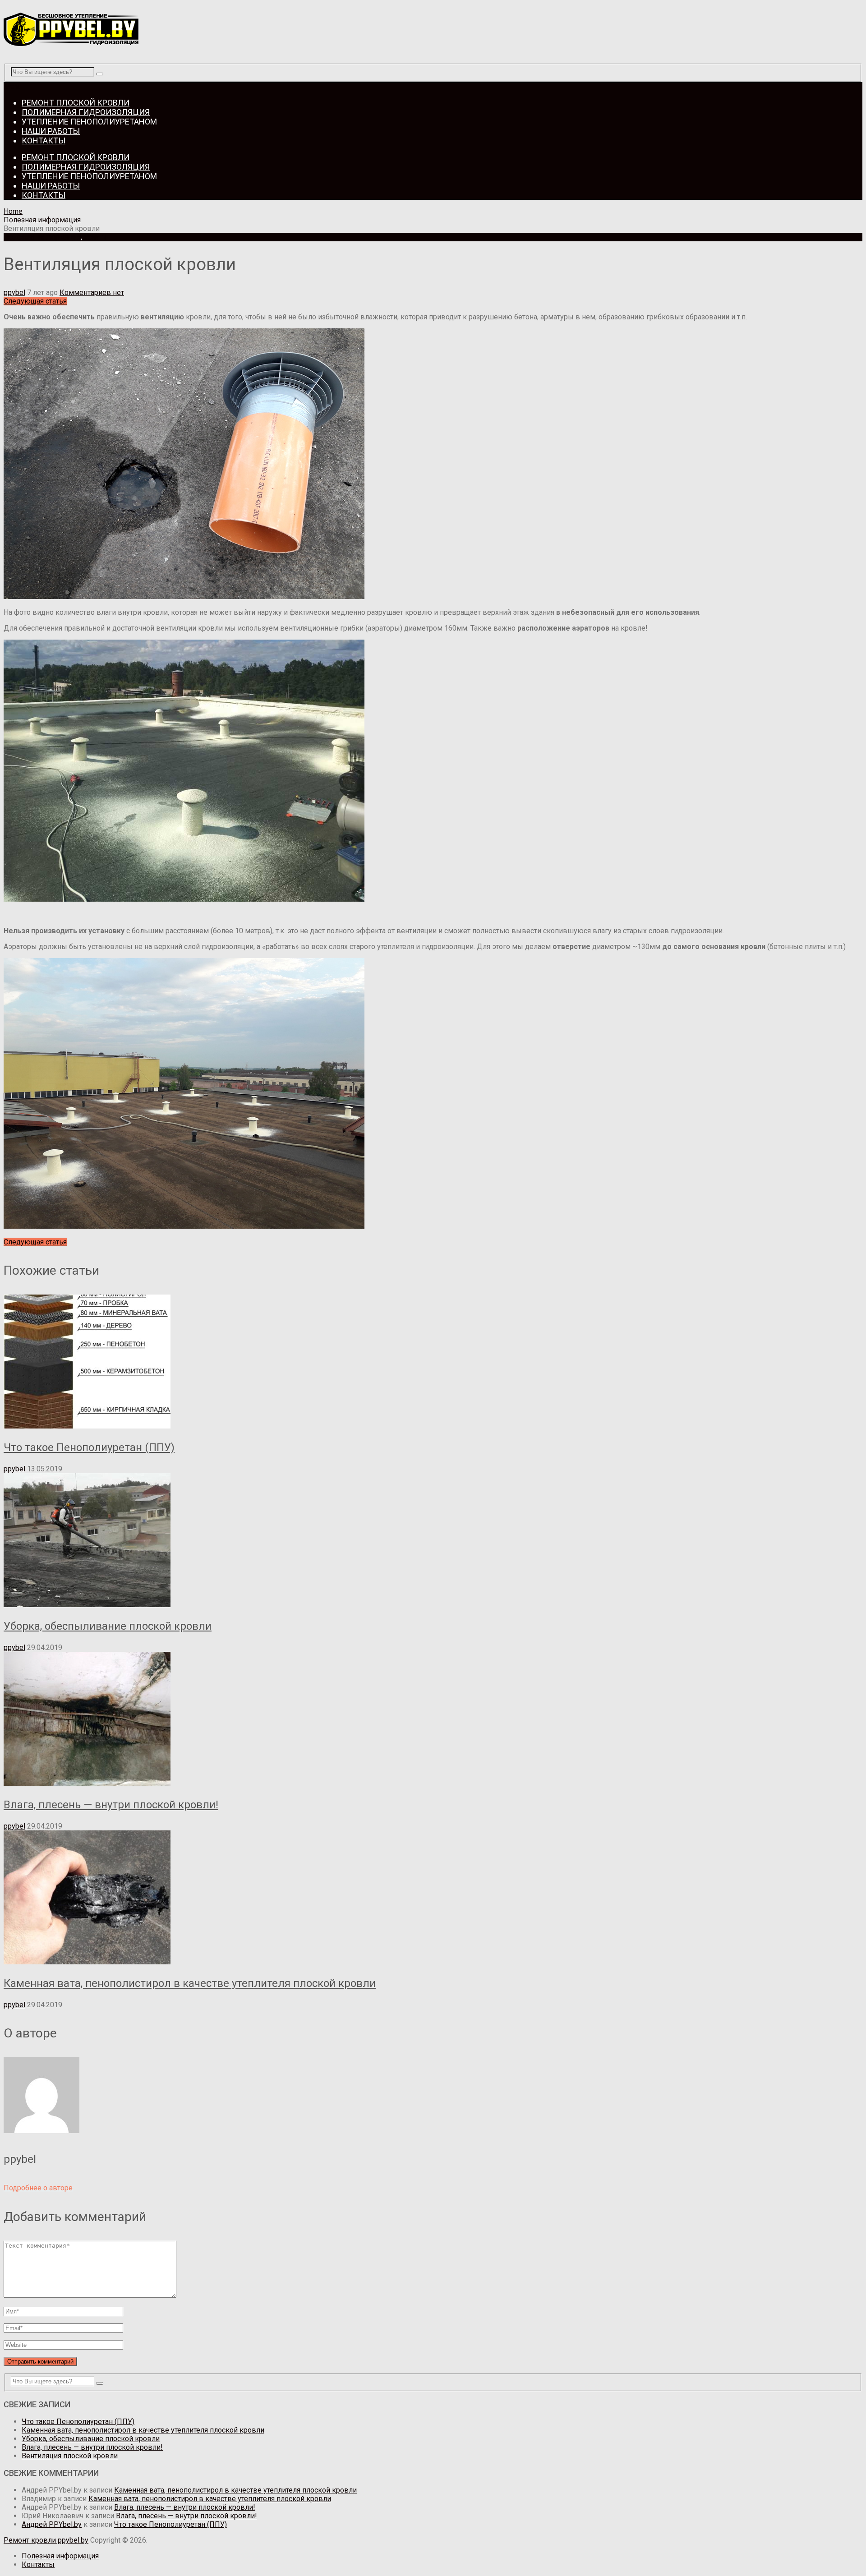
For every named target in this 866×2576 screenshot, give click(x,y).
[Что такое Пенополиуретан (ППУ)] (433, 1362)
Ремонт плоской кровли (76, 103)
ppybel (14, 293)
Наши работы (51, 131)
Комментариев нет (92, 293)
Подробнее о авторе (38, 2188)
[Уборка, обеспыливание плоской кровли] (433, 1541)
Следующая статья (35, 301)
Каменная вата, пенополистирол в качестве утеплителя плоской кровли (190, 1983)
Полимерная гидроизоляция (86, 112)
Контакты (44, 141)
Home (13, 211)
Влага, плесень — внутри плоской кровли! (111, 1805)
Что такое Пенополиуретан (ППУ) (89, 1447)
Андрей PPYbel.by (52, 2524)
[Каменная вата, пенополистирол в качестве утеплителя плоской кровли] (433, 1898)
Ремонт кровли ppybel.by (46, 2540)
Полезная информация (42, 220)
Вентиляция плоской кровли (70, 2456)
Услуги (95, 237)
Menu (12, 86)
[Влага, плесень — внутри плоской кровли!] (433, 1720)
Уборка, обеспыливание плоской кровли (108, 1626)
